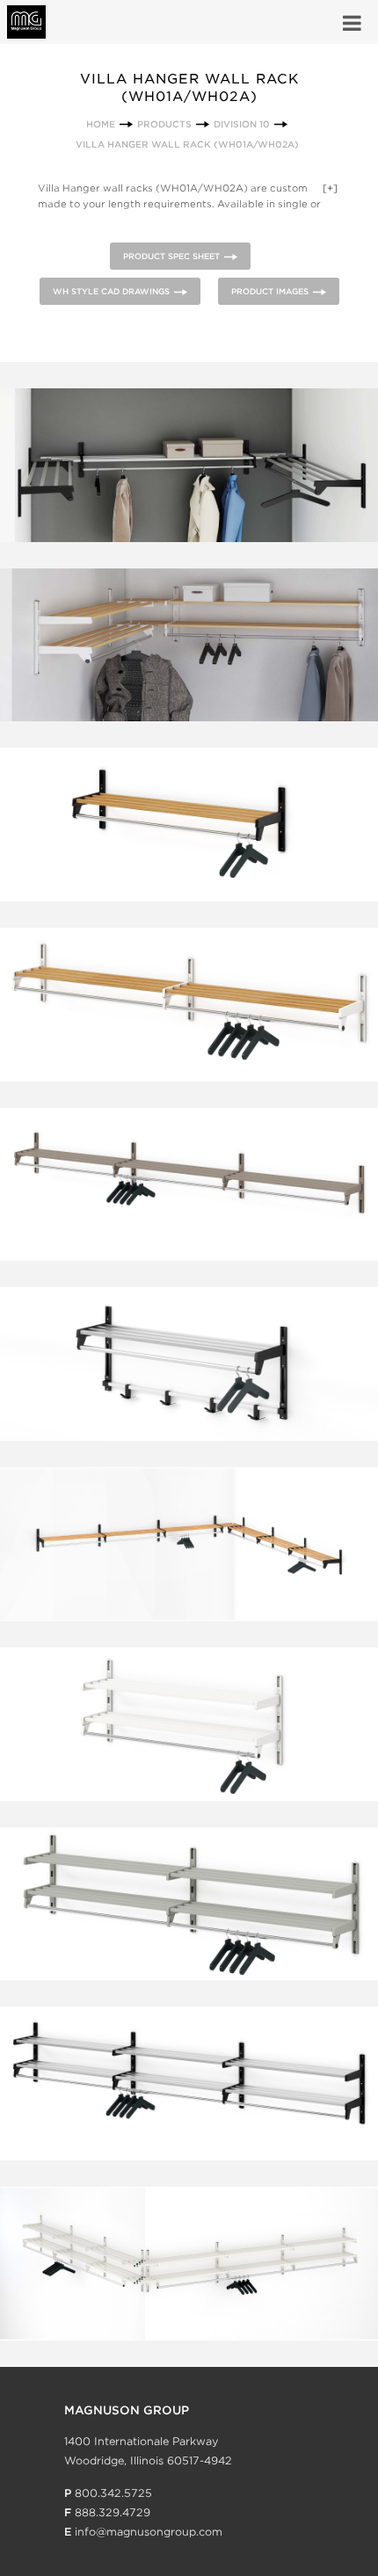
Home (101, 124)
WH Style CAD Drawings (111, 291)
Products (164, 124)
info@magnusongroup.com (149, 2532)
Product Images (270, 291)
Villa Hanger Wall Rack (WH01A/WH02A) (187, 144)
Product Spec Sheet (171, 256)
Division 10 (242, 124)
